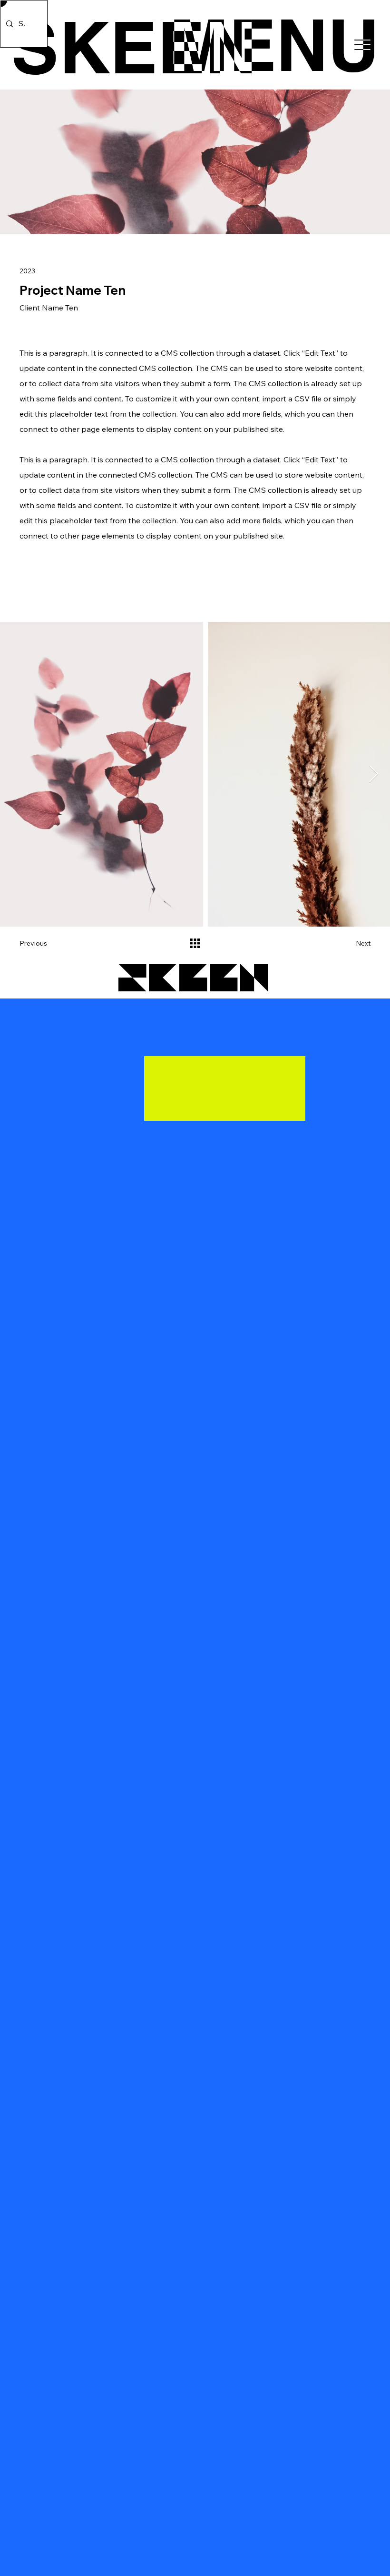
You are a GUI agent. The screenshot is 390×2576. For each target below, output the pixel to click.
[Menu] (277, 45)
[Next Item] (374, 774)
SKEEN (134, 47)
